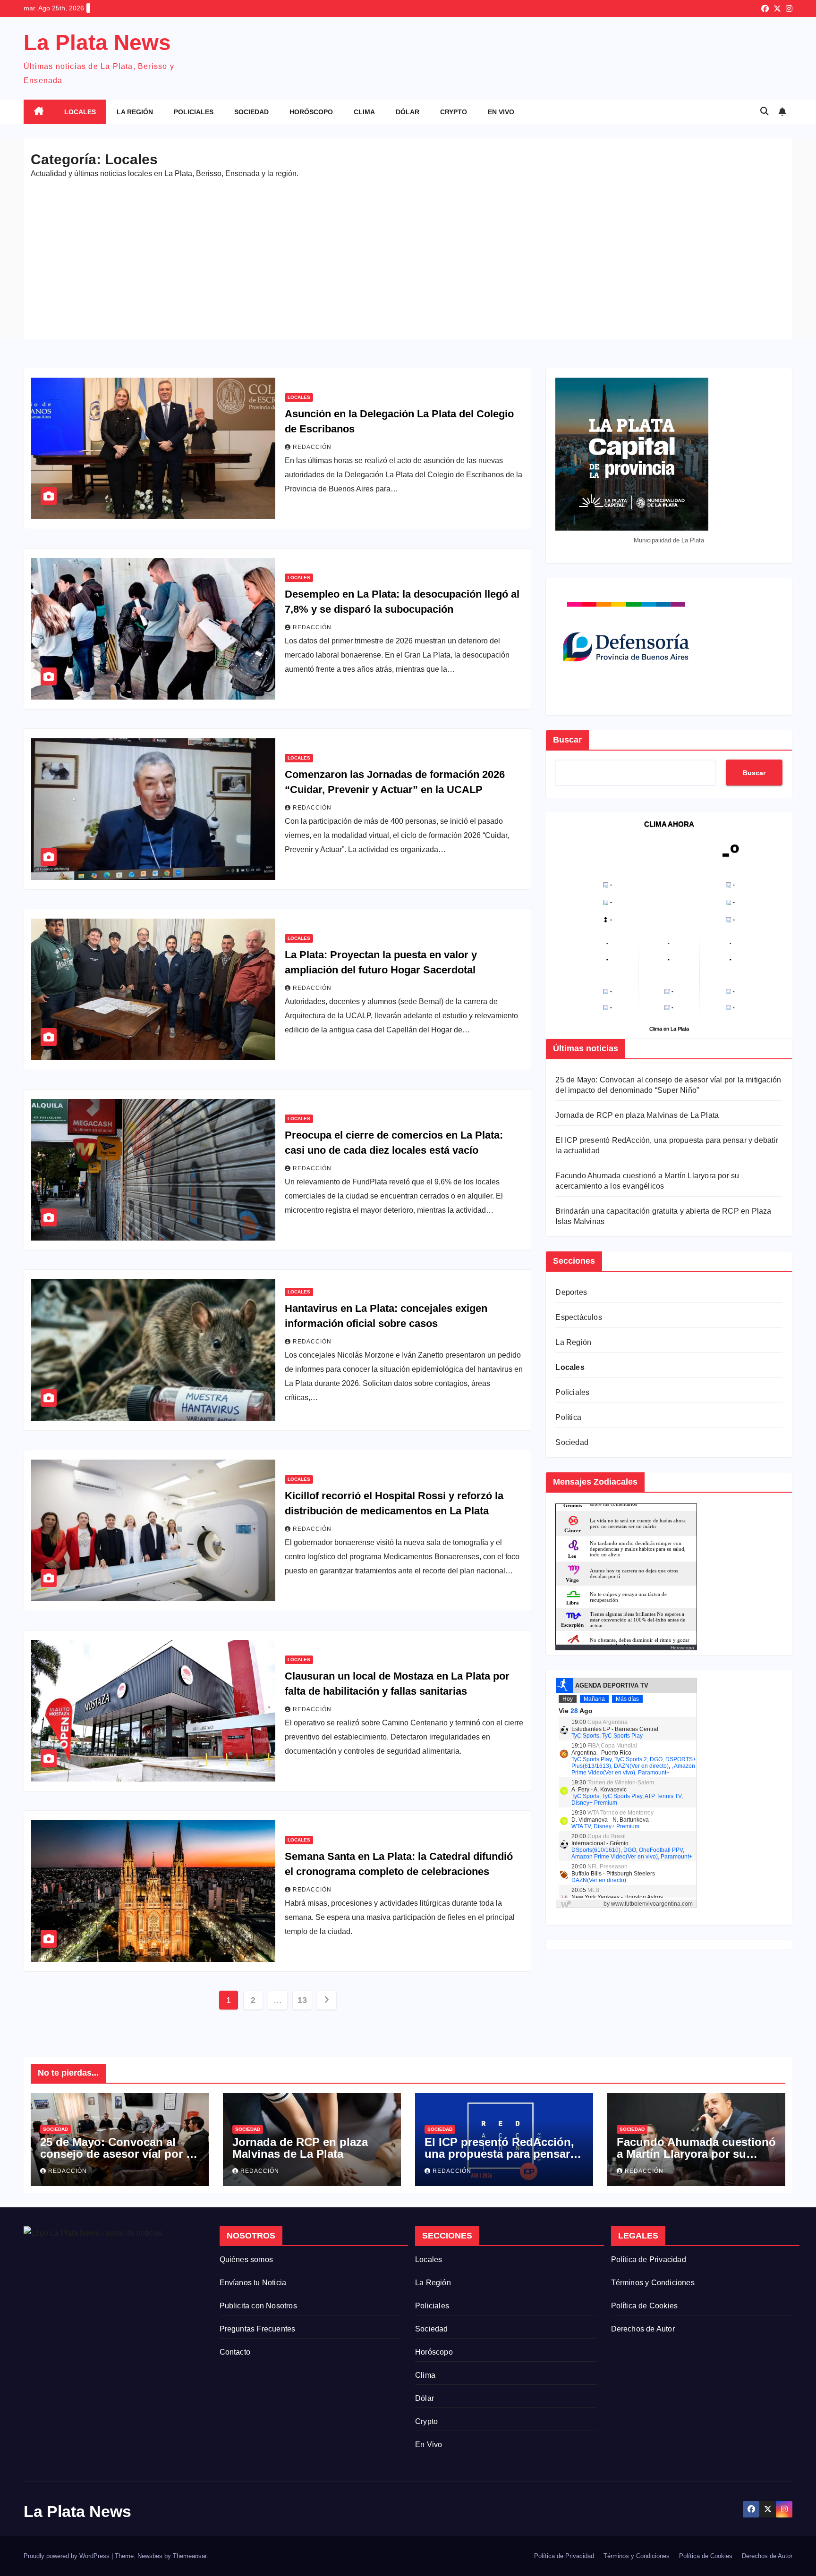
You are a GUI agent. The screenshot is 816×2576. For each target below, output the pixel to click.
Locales (80, 112)
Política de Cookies (645, 2306)
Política (568, 1417)
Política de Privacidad (649, 2259)
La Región (135, 112)
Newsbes (150, 2556)
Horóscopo (311, 112)
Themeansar (190, 2556)
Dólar (408, 112)
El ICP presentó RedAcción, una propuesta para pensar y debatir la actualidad (502, 2154)
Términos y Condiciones (653, 2283)
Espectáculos (578, 1317)
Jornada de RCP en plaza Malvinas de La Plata (637, 1115)
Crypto (454, 112)
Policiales (194, 112)
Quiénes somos (246, 2259)
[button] (765, 111)
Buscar (567, 740)
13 (302, 2000)
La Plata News (97, 42)
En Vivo (501, 112)
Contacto (235, 2352)
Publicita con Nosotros (258, 2306)
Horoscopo (682, 1648)
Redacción (312, 447)
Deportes (571, 1292)
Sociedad (251, 112)
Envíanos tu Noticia (253, 2283)
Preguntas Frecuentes (258, 2329)
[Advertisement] (408, 254)
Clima (364, 112)
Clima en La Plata (669, 1029)
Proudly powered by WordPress (68, 2556)
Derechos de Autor (643, 2329)
